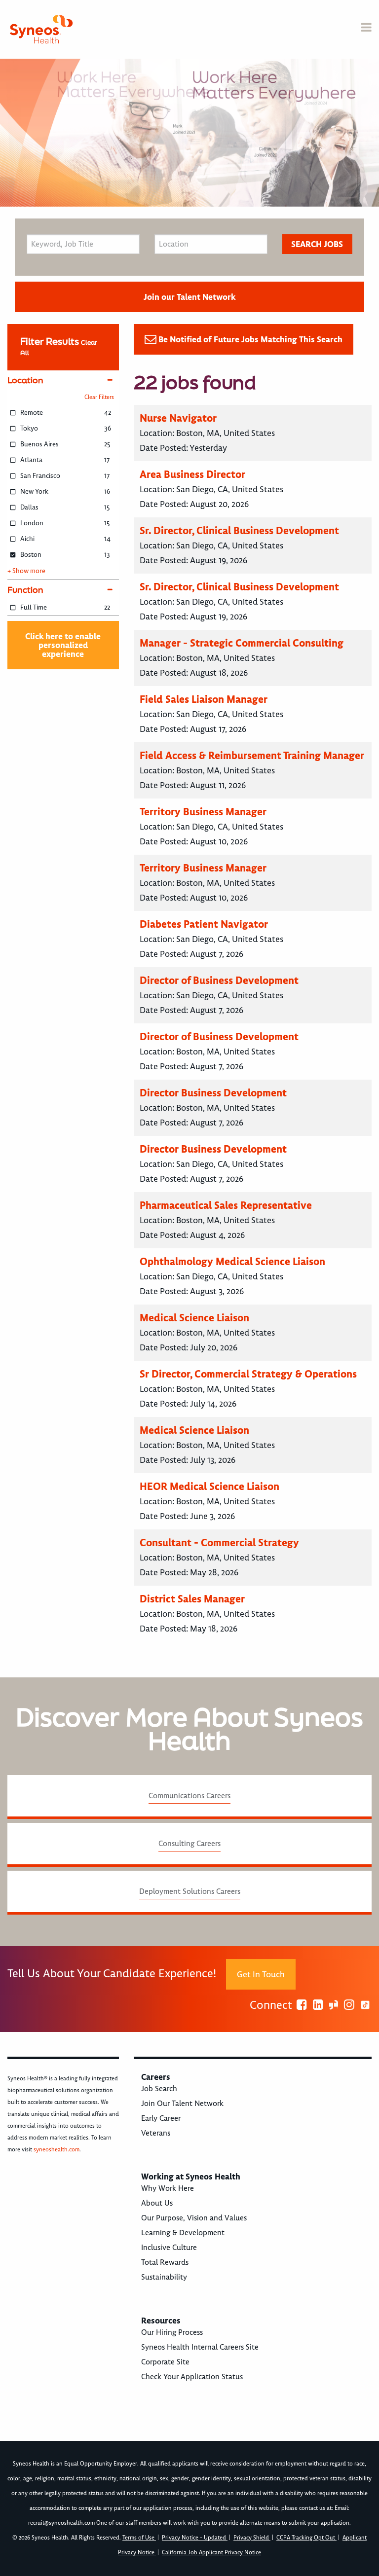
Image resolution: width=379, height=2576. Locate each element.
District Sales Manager (192, 1599)
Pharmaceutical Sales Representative (226, 1205)
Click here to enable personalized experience (63, 645)
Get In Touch (261, 1974)
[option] (189, 133)
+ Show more (26, 571)
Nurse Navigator (178, 418)
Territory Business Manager (203, 812)
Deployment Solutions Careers (190, 1891)
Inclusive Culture (169, 2248)
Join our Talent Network (189, 297)
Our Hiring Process (172, 2332)
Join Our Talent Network (182, 2104)
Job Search (159, 2089)
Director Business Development (213, 1093)
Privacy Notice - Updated (195, 2538)
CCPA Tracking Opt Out (306, 2538)
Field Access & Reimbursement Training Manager (252, 755)
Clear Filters (99, 397)
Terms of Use (139, 2538)
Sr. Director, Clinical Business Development (239, 530)
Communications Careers (189, 1796)
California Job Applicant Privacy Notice (211, 2553)
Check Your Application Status (192, 2377)
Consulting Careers (189, 1844)
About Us (157, 2203)
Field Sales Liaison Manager (204, 699)
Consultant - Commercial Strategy (219, 1542)
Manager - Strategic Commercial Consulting (242, 643)
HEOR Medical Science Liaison (209, 1486)
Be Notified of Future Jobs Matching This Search (250, 339)
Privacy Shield (252, 2538)
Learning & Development (183, 2233)
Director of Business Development (219, 980)
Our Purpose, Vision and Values (194, 2218)
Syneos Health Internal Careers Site (200, 2347)
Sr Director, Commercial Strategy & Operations (248, 1374)
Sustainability (164, 2277)
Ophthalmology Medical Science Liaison (232, 1261)
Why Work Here (168, 2188)
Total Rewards (165, 2262)
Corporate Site (165, 2362)
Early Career (161, 2118)
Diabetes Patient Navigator (204, 924)
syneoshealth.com (57, 2150)
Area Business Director (192, 474)
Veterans (156, 2133)
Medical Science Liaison (194, 1318)
